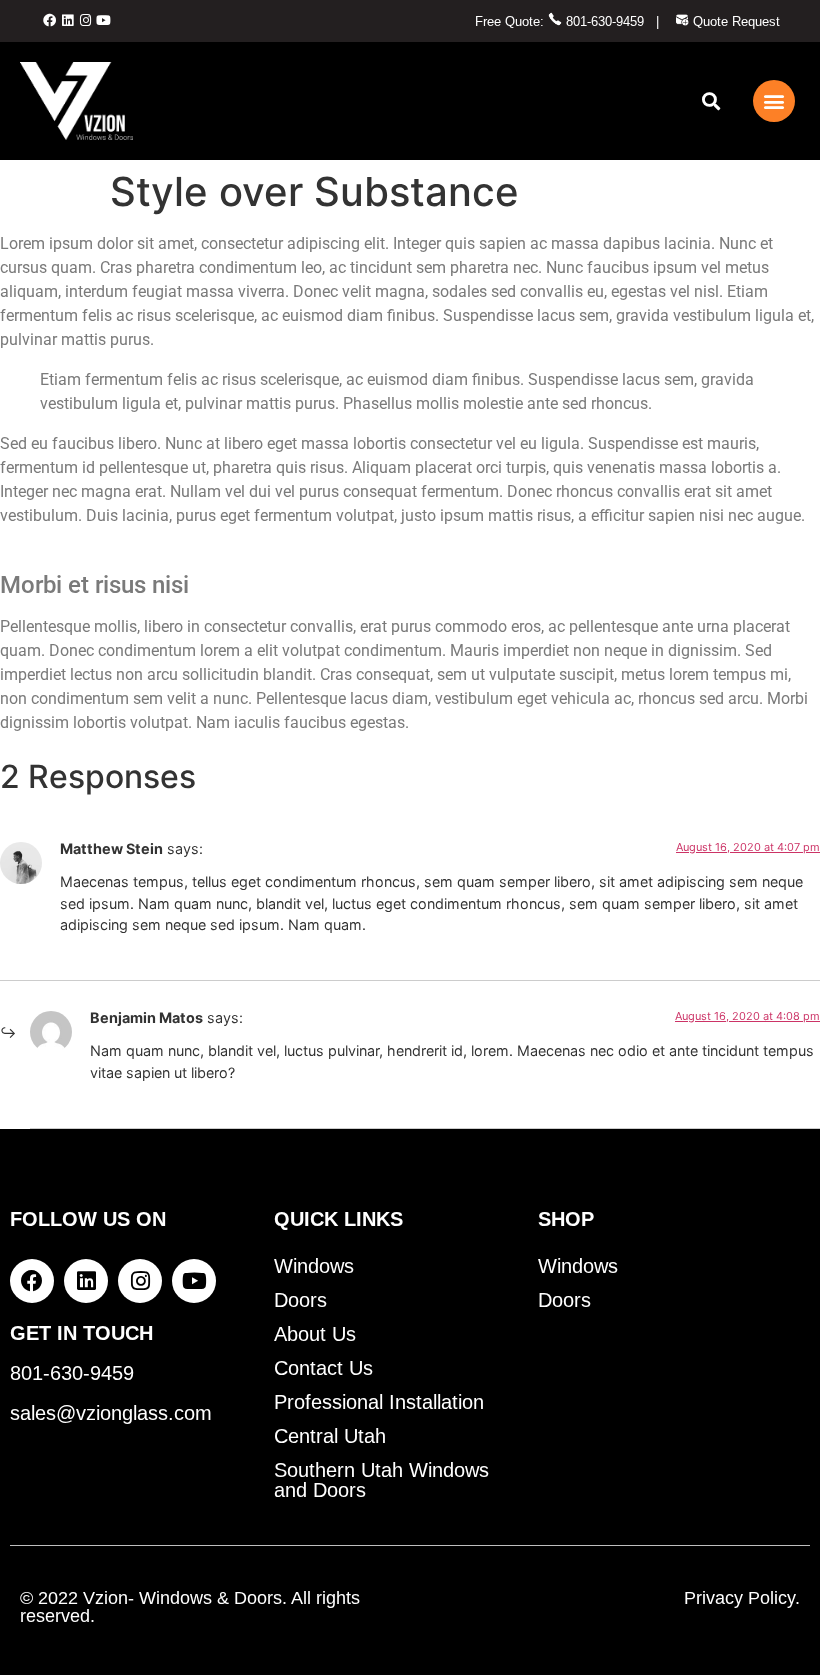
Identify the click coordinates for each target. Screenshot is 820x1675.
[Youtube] (104, 21)
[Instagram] (85, 21)
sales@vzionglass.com (111, 1413)
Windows (314, 1266)
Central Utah (330, 1436)
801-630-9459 (603, 21)
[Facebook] (49, 21)
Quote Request (734, 21)
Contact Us (323, 1368)
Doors (300, 1300)
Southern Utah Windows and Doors (381, 1480)
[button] (710, 100)
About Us (315, 1334)
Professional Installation (379, 1402)
